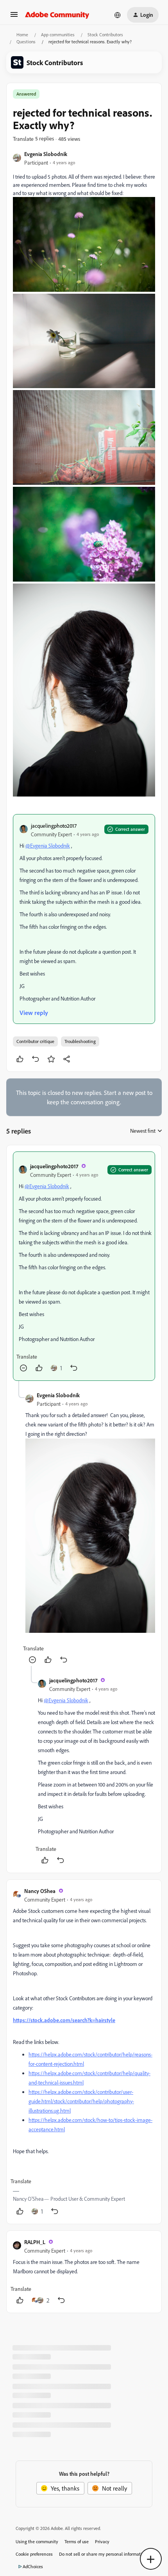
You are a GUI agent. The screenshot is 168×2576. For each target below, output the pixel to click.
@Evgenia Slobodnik (48, 845)
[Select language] (118, 15)
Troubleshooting (80, 1041)
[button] (14, 17)
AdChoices (33, 2566)
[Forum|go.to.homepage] (57, 15)
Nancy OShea (40, 1891)
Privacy (102, 2541)
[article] (84, 1266)
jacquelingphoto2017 (54, 826)
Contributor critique (35, 1041)
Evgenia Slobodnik (46, 154)
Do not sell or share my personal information (103, 2554)
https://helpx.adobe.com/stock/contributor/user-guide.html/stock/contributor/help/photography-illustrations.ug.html (81, 2101)
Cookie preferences (34, 2554)
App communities (58, 35)
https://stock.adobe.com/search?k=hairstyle (64, 2020)
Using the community (37, 2541)
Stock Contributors (105, 35)
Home (22, 35)
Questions (26, 42)
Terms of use (77, 2541)
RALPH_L (35, 2242)
